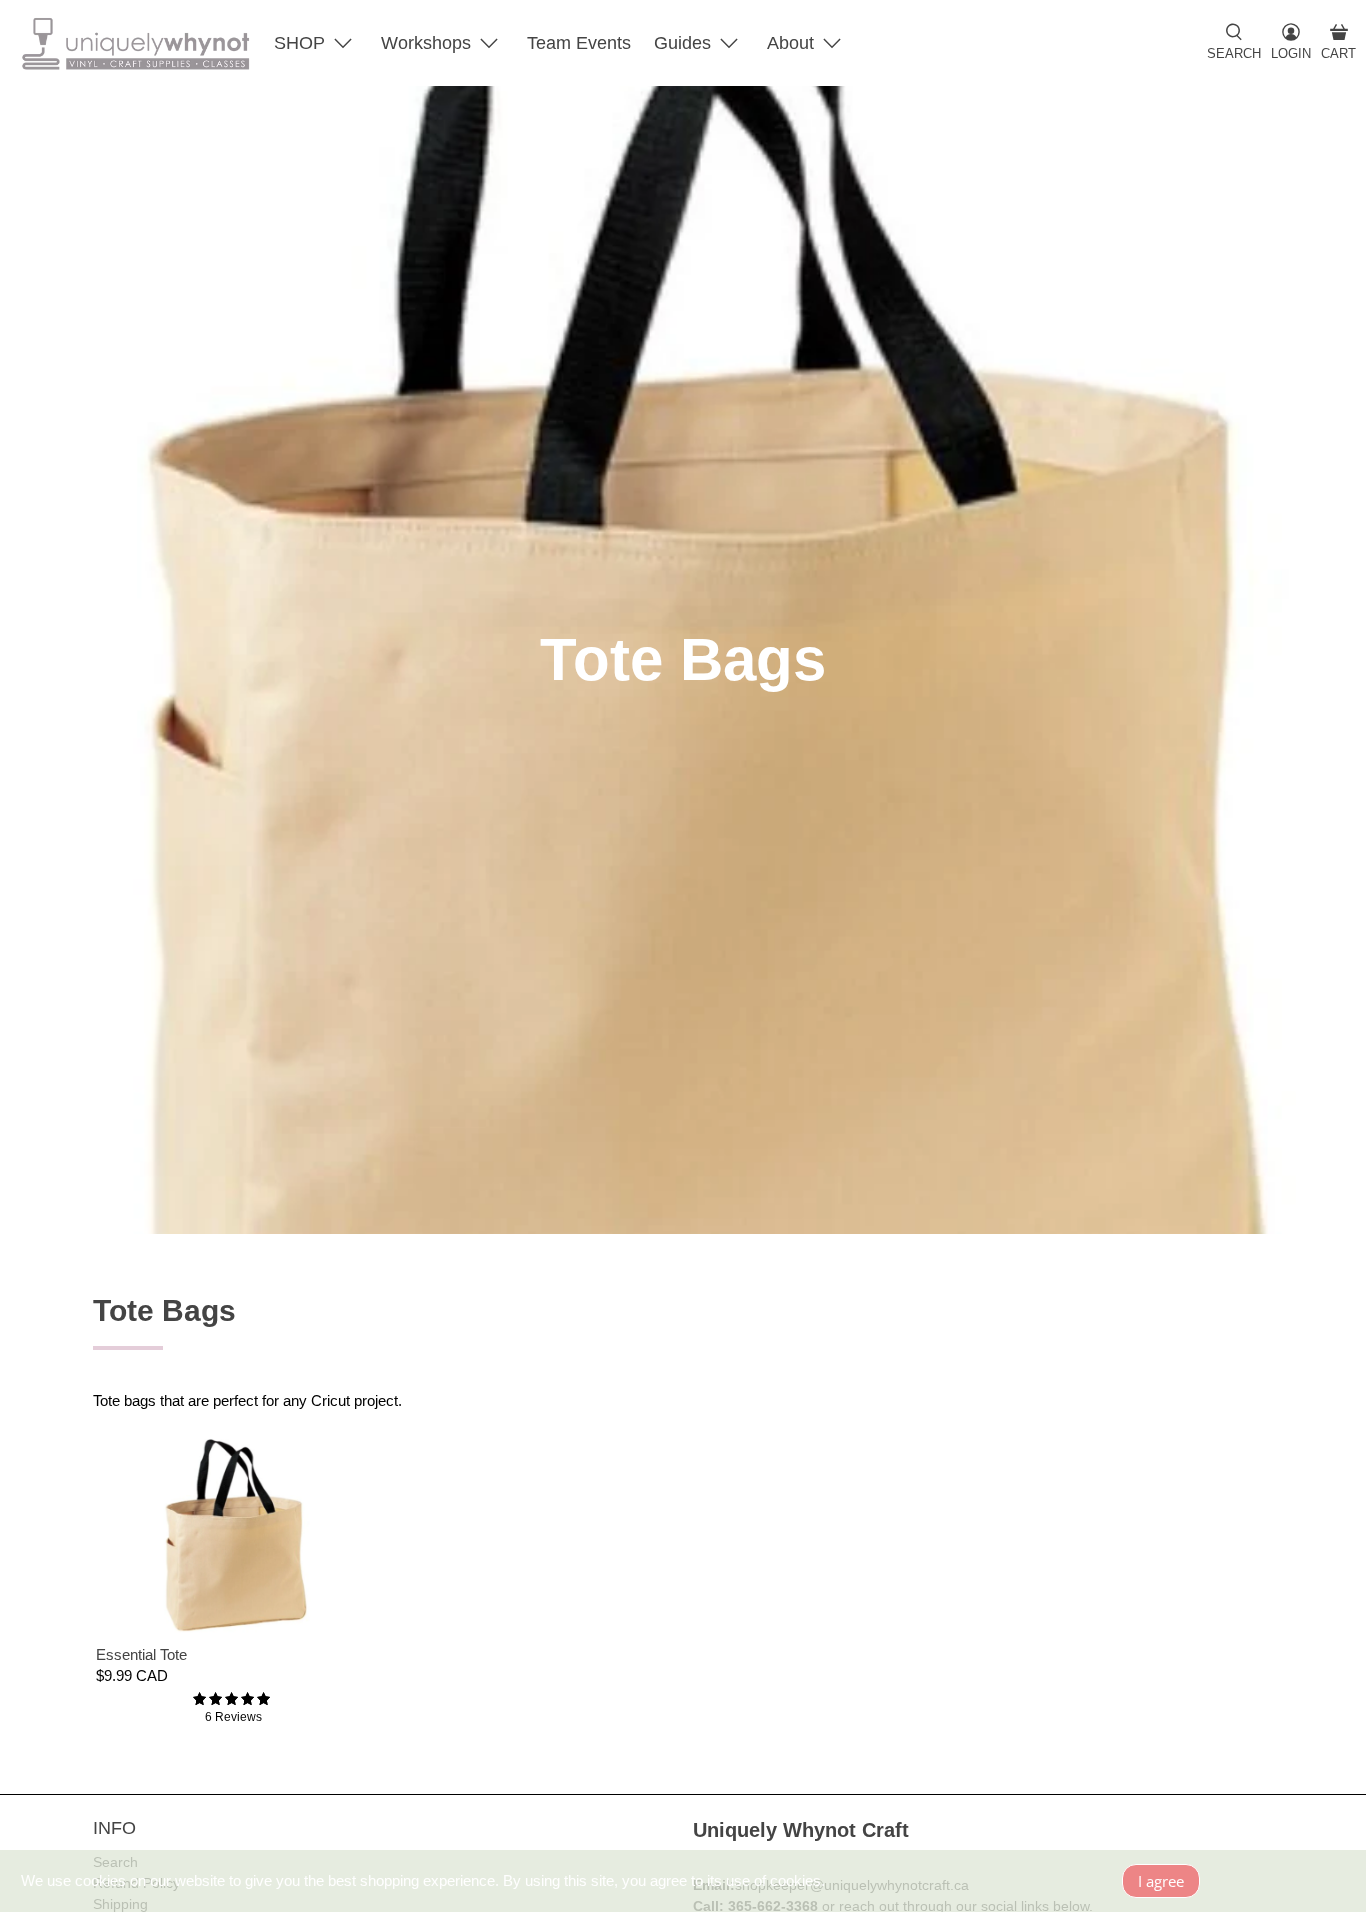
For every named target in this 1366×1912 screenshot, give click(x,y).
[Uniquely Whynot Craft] (136, 43)
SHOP (299, 43)
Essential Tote (141, 1654)
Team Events (579, 43)
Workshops (426, 43)
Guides (682, 43)
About (790, 43)
